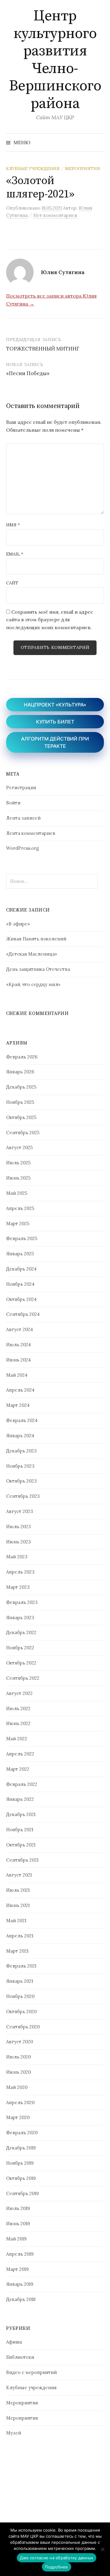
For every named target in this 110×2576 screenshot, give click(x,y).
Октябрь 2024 (21, 1299)
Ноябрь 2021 (20, 1830)
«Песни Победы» (28, 373)
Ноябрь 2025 (20, 1102)
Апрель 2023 (20, 1572)
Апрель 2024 (20, 1390)
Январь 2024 (20, 1436)
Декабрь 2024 (21, 1269)
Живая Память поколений (36, 939)
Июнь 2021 (18, 1905)
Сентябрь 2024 (23, 1314)
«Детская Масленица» (32, 954)
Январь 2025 (20, 1254)
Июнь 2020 (18, 2072)
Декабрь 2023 (21, 1451)
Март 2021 (17, 1951)
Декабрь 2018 (21, 2299)
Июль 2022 (18, 1708)
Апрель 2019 (20, 2254)
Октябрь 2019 (21, 2178)
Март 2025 (18, 1224)
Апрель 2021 (20, 1936)
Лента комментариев (31, 833)
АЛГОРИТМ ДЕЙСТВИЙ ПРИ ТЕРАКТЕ (55, 742)
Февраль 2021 (21, 1966)
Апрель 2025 (20, 1208)
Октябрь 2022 (21, 1663)
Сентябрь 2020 (23, 2027)
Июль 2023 (18, 1527)
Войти (13, 803)
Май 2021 (16, 1921)
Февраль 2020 (22, 2133)
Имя (13, 525)
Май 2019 (16, 2239)
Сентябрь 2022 (23, 1678)
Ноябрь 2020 (20, 1996)
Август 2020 (20, 2042)
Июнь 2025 (18, 1178)
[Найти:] (99, 142)
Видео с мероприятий (31, 2372)
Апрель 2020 (20, 2102)
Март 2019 (17, 2269)
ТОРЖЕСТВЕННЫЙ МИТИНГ (43, 349)
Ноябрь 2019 (20, 2163)
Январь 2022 (20, 1799)
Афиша (14, 2342)
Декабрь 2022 (21, 1632)
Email (15, 554)
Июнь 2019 (18, 2224)
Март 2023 (18, 1587)
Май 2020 (17, 2087)
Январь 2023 (20, 1617)
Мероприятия (82, 169)
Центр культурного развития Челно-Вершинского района (55, 60)
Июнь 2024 (18, 1360)
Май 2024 (17, 1375)
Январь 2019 (20, 2284)
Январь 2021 (20, 1981)
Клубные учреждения (33, 169)
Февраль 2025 (22, 1238)
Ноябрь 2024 (20, 1284)
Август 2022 (19, 1693)
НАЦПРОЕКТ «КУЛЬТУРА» (55, 705)
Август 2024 (20, 1329)
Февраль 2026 (22, 1057)
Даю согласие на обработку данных (57, 2558)
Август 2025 (19, 1147)
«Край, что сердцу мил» (33, 984)
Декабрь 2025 (21, 1087)
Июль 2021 (18, 1890)
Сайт (12, 583)
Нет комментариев (55, 215)
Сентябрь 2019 (22, 2193)
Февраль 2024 (22, 1420)
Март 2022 (18, 1769)
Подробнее (56, 2567)
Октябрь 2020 (21, 2011)
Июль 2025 (18, 1163)
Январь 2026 (20, 1072)
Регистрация (21, 788)
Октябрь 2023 (21, 1481)
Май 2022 (17, 1739)
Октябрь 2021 (21, 1845)
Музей (14, 2433)
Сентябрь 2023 (23, 1496)
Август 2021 (19, 1875)
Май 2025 (17, 1193)
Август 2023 (20, 1511)
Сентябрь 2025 (23, 1133)
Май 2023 (17, 1557)
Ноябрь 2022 (20, 1648)
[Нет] (102, 2549)
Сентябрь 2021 (22, 1860)
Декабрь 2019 (21, 2148)
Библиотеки (20, 2357)
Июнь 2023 (18, 1542)
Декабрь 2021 (21, 1814)
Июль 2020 (18, 2057)
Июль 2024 (18, 1345)
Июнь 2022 (18, 1723)
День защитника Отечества (38, 969)
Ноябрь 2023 (20, 1466)
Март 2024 (18, 1405)
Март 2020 (18, 2117)
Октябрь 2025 (21, 1117)
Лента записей (23, 818)
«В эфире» (18, 924)
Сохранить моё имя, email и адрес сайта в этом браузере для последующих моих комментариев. (50, 620)
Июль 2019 (18, 2208)
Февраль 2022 (22, 1784)
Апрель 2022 (20, 1754)
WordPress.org (22, 848)
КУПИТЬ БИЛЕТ (55, 722)
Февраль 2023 (22, 1602)
